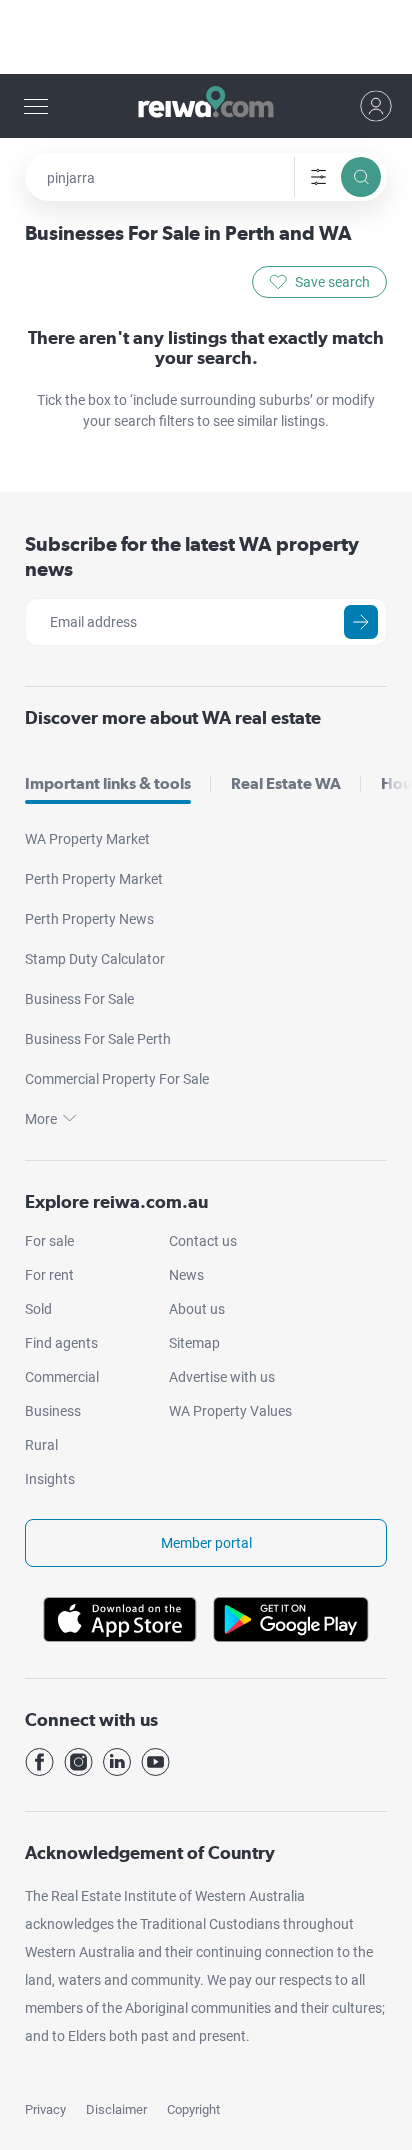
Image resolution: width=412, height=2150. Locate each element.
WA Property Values (230, 1411)
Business (53, 1411)
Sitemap (194, 1343)
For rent (49, 1275)
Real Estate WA (286, 783)
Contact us (203, 1241)
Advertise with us (222, 1377)
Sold (38, 1309)
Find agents (61, 1343)
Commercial (62, 1377)
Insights (50, 1479)
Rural (41, 1445)
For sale (49, 1241)
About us (197, 1309)
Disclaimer (116, 2109)
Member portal (206, 1543)
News (186, 1275)
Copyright (193, 2109)
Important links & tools (108, 783)
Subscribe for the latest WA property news (192, 556)
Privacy (45, 2109)
